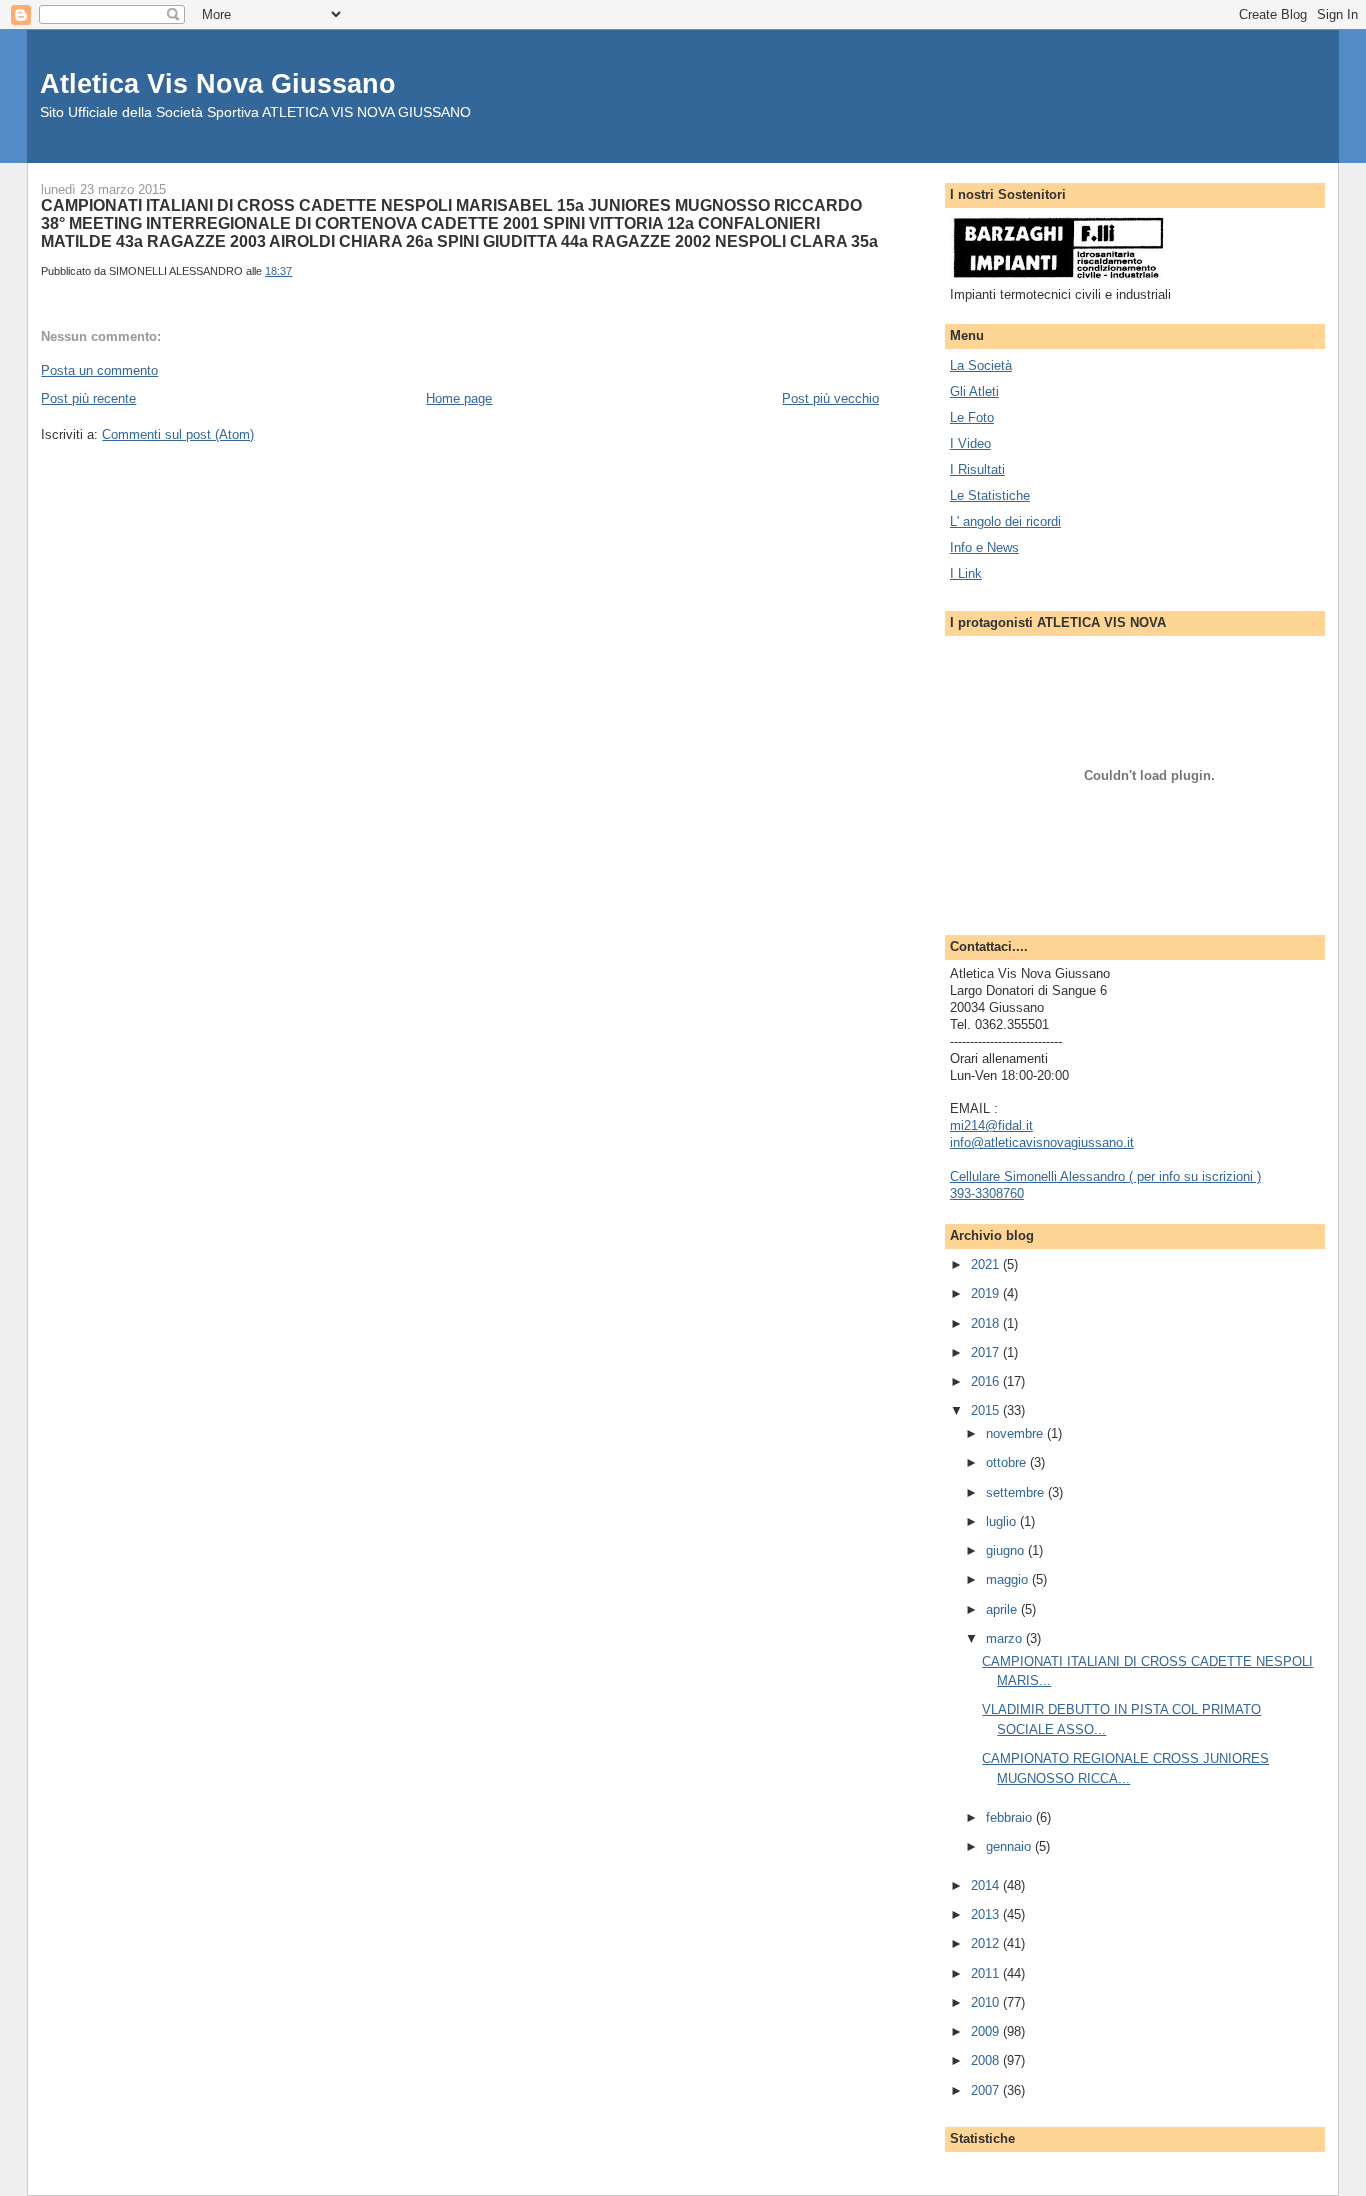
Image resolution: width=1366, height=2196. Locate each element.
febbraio (1011, 1817)
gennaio (1010, 1846)
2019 (987, 1293)
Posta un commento (99, 370)
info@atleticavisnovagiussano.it (1042, 1142)
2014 (987, 1885)
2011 (987, 1973)
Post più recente (88, 398)
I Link (966, 573)
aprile (1003, 1609)
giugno (1007, 1550)
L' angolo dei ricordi (1005, 521)
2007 (987, 2090)
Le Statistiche (990, 495)
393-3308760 (987, 1193)
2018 (987, 1323)
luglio (1003, 1521)
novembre (1016, 1433)
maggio (1009, 1579)
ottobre (1008, 1462)
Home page (459, 398)
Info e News (984, 547)
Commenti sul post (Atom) (178, 434)
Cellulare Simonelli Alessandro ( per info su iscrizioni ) (1105, 1176)
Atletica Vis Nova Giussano (218, 83)
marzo (1006, 1638)
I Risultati (977, 469)
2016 (987, 1381)
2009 (987, 2031)
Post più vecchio (830, 398)
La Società (981, 365)
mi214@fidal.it (991, 1125)
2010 (987, 2002)
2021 (987, 1264)
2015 (987, 1410)
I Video (970, 443)
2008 (987, 2060)
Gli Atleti (974, 391)
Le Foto (972, 417)
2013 (987, 1914)
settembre (1017, 1492)
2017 (987, 1352)
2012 (987, 1943)
